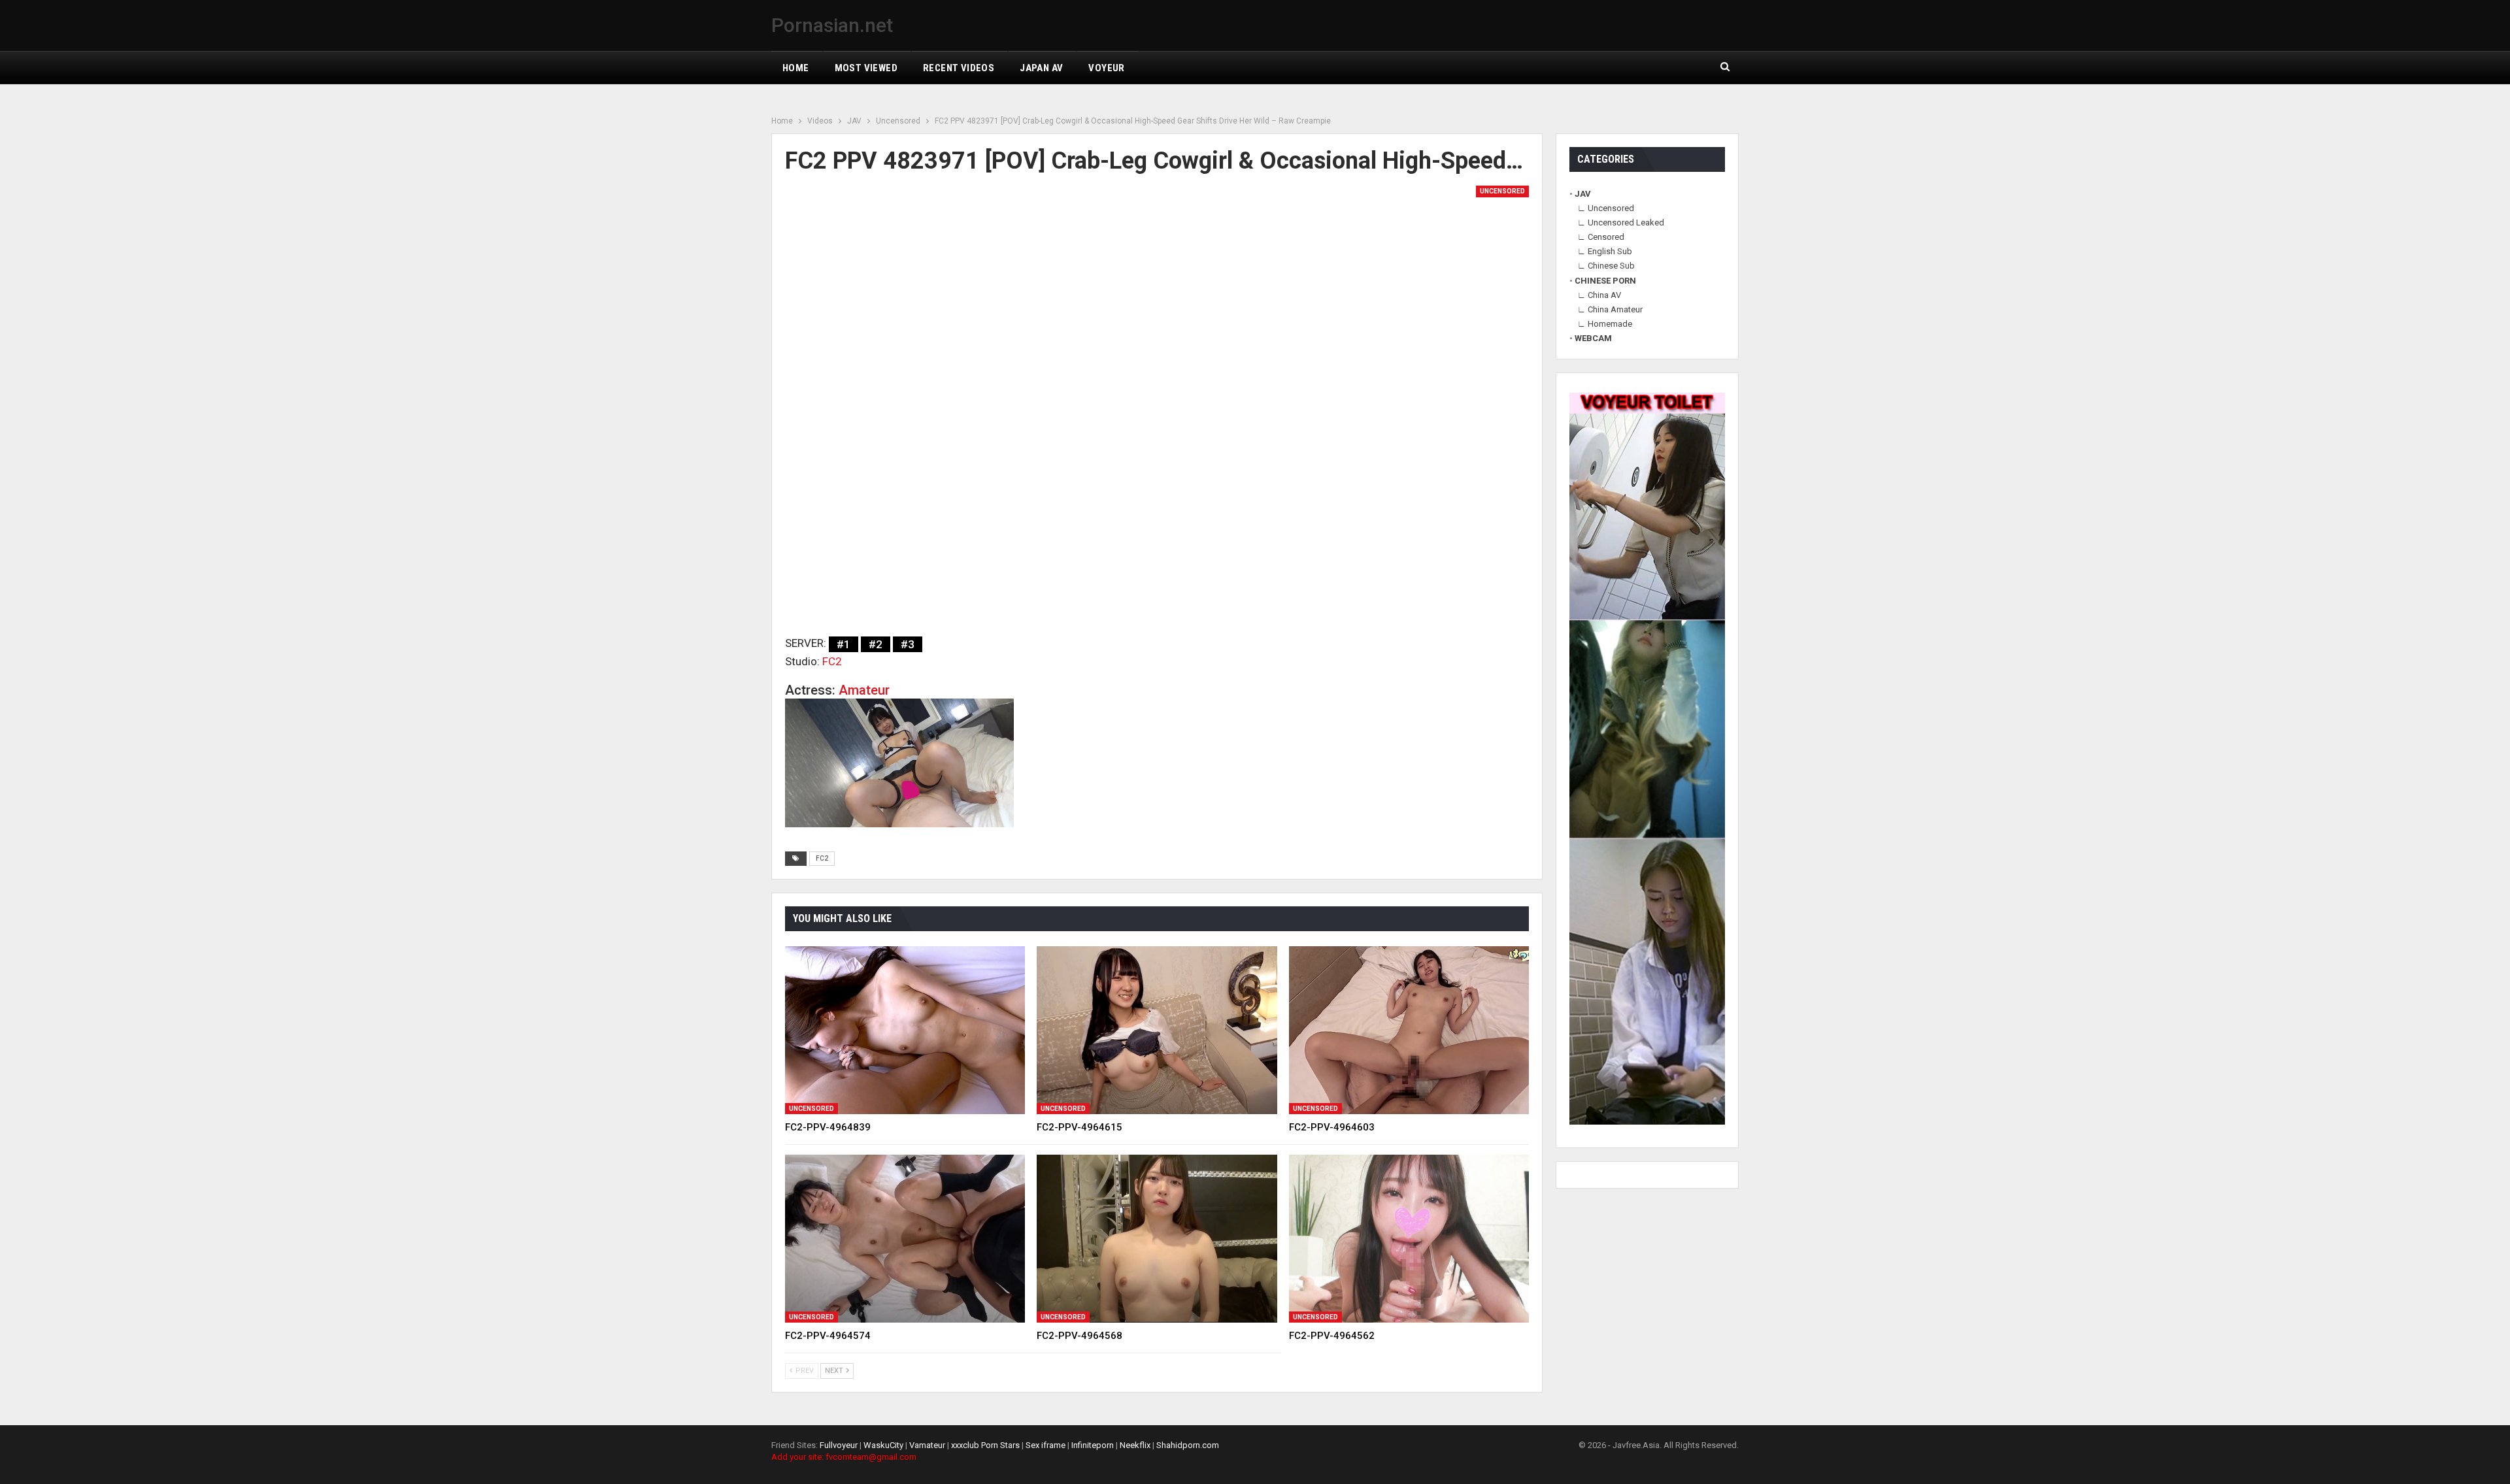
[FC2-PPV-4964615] (1157, 1030)
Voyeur (1106, 68)
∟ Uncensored (1606, 208)
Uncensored (1502, 191)
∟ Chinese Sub (1606, 266)
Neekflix (1135, 1445)
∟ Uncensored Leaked (1621, 223)
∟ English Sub (1605, 251)
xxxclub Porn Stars (985, 1445)
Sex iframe (1046, 1445)
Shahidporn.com (1188, 1445)
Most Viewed (866, 68)
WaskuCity (883, 1445)
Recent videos (959, 68)
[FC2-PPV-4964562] (1409, 1239)
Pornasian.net (832, 25)
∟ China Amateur (1610, 309)
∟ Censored (1601, 237)
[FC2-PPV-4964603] (1409, 1030)
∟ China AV (1599, 295)
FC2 (832, 661)
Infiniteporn (1093, 1445)
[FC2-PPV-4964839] (905, 1030)
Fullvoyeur (839, 1445)
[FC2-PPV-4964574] (905, 1239)
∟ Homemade (1605, 324)
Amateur (864, 690)
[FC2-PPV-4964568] (1157, 1239)
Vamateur (927, 1445)
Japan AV (1041, 68)
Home (796, 68)
